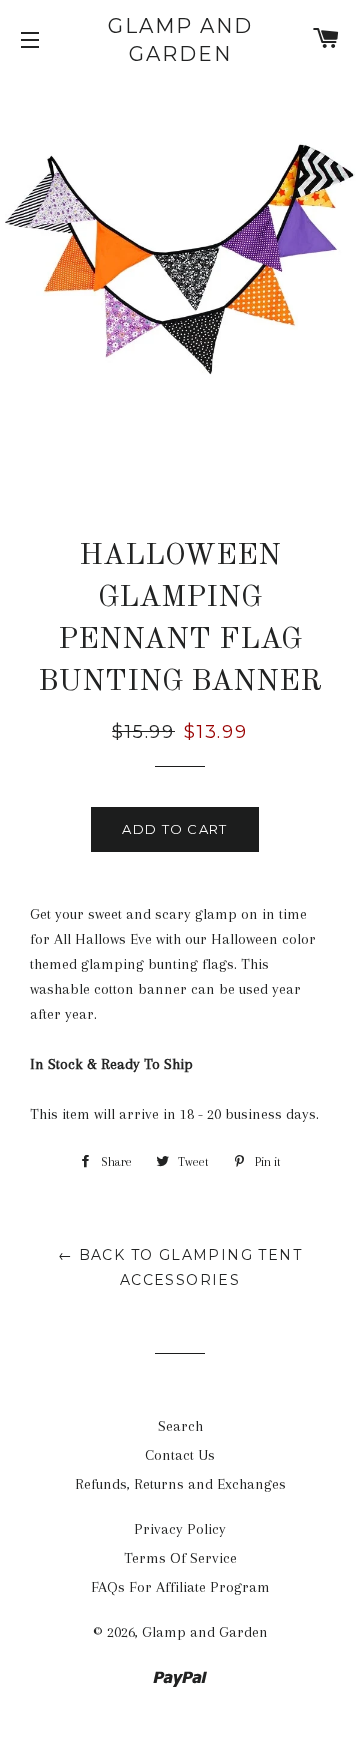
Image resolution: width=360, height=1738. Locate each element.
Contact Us (180, 1455)
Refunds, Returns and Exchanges (180, 1484)
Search (180, 1426)
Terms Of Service (180, 1558)
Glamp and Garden (180, 40)
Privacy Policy (180, 1529)
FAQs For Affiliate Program (180, 1587)
